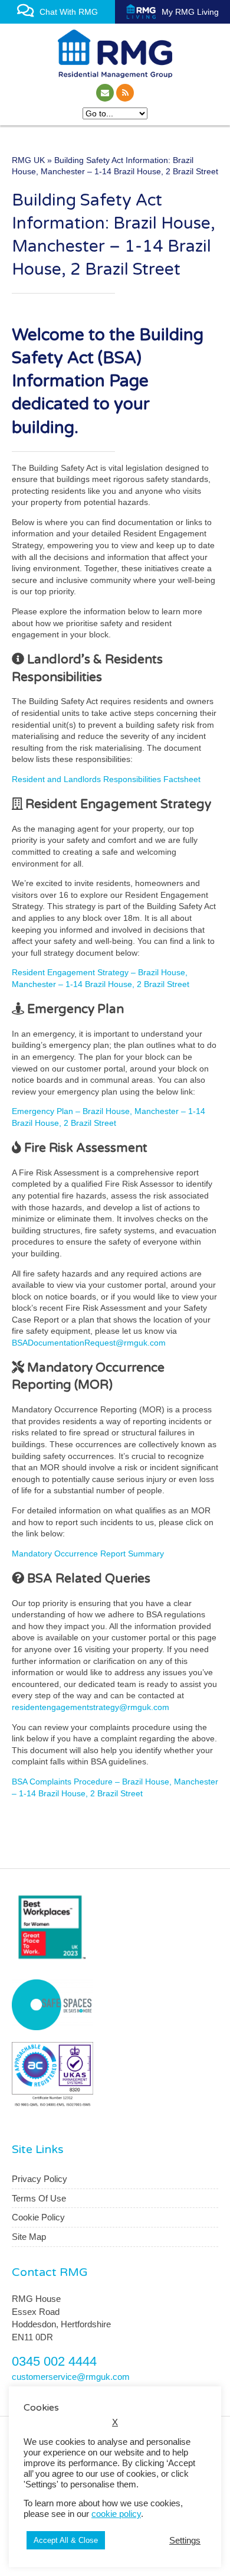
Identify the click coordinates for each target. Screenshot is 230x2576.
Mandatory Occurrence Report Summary (88, 1554)
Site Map (29, 2237)
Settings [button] (185, 2541)
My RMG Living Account (188, 15)
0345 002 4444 (54, 2361)
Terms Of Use (39, 2198)
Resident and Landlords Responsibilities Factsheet (106, 779)
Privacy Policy (40, 2179)
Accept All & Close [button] (66, 2540)
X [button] (115, 2422)
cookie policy (116, 2514)
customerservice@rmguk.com (71, 2377)
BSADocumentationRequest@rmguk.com (89, 1343)
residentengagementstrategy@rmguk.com (91, 1707)
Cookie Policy (38, 2217)
